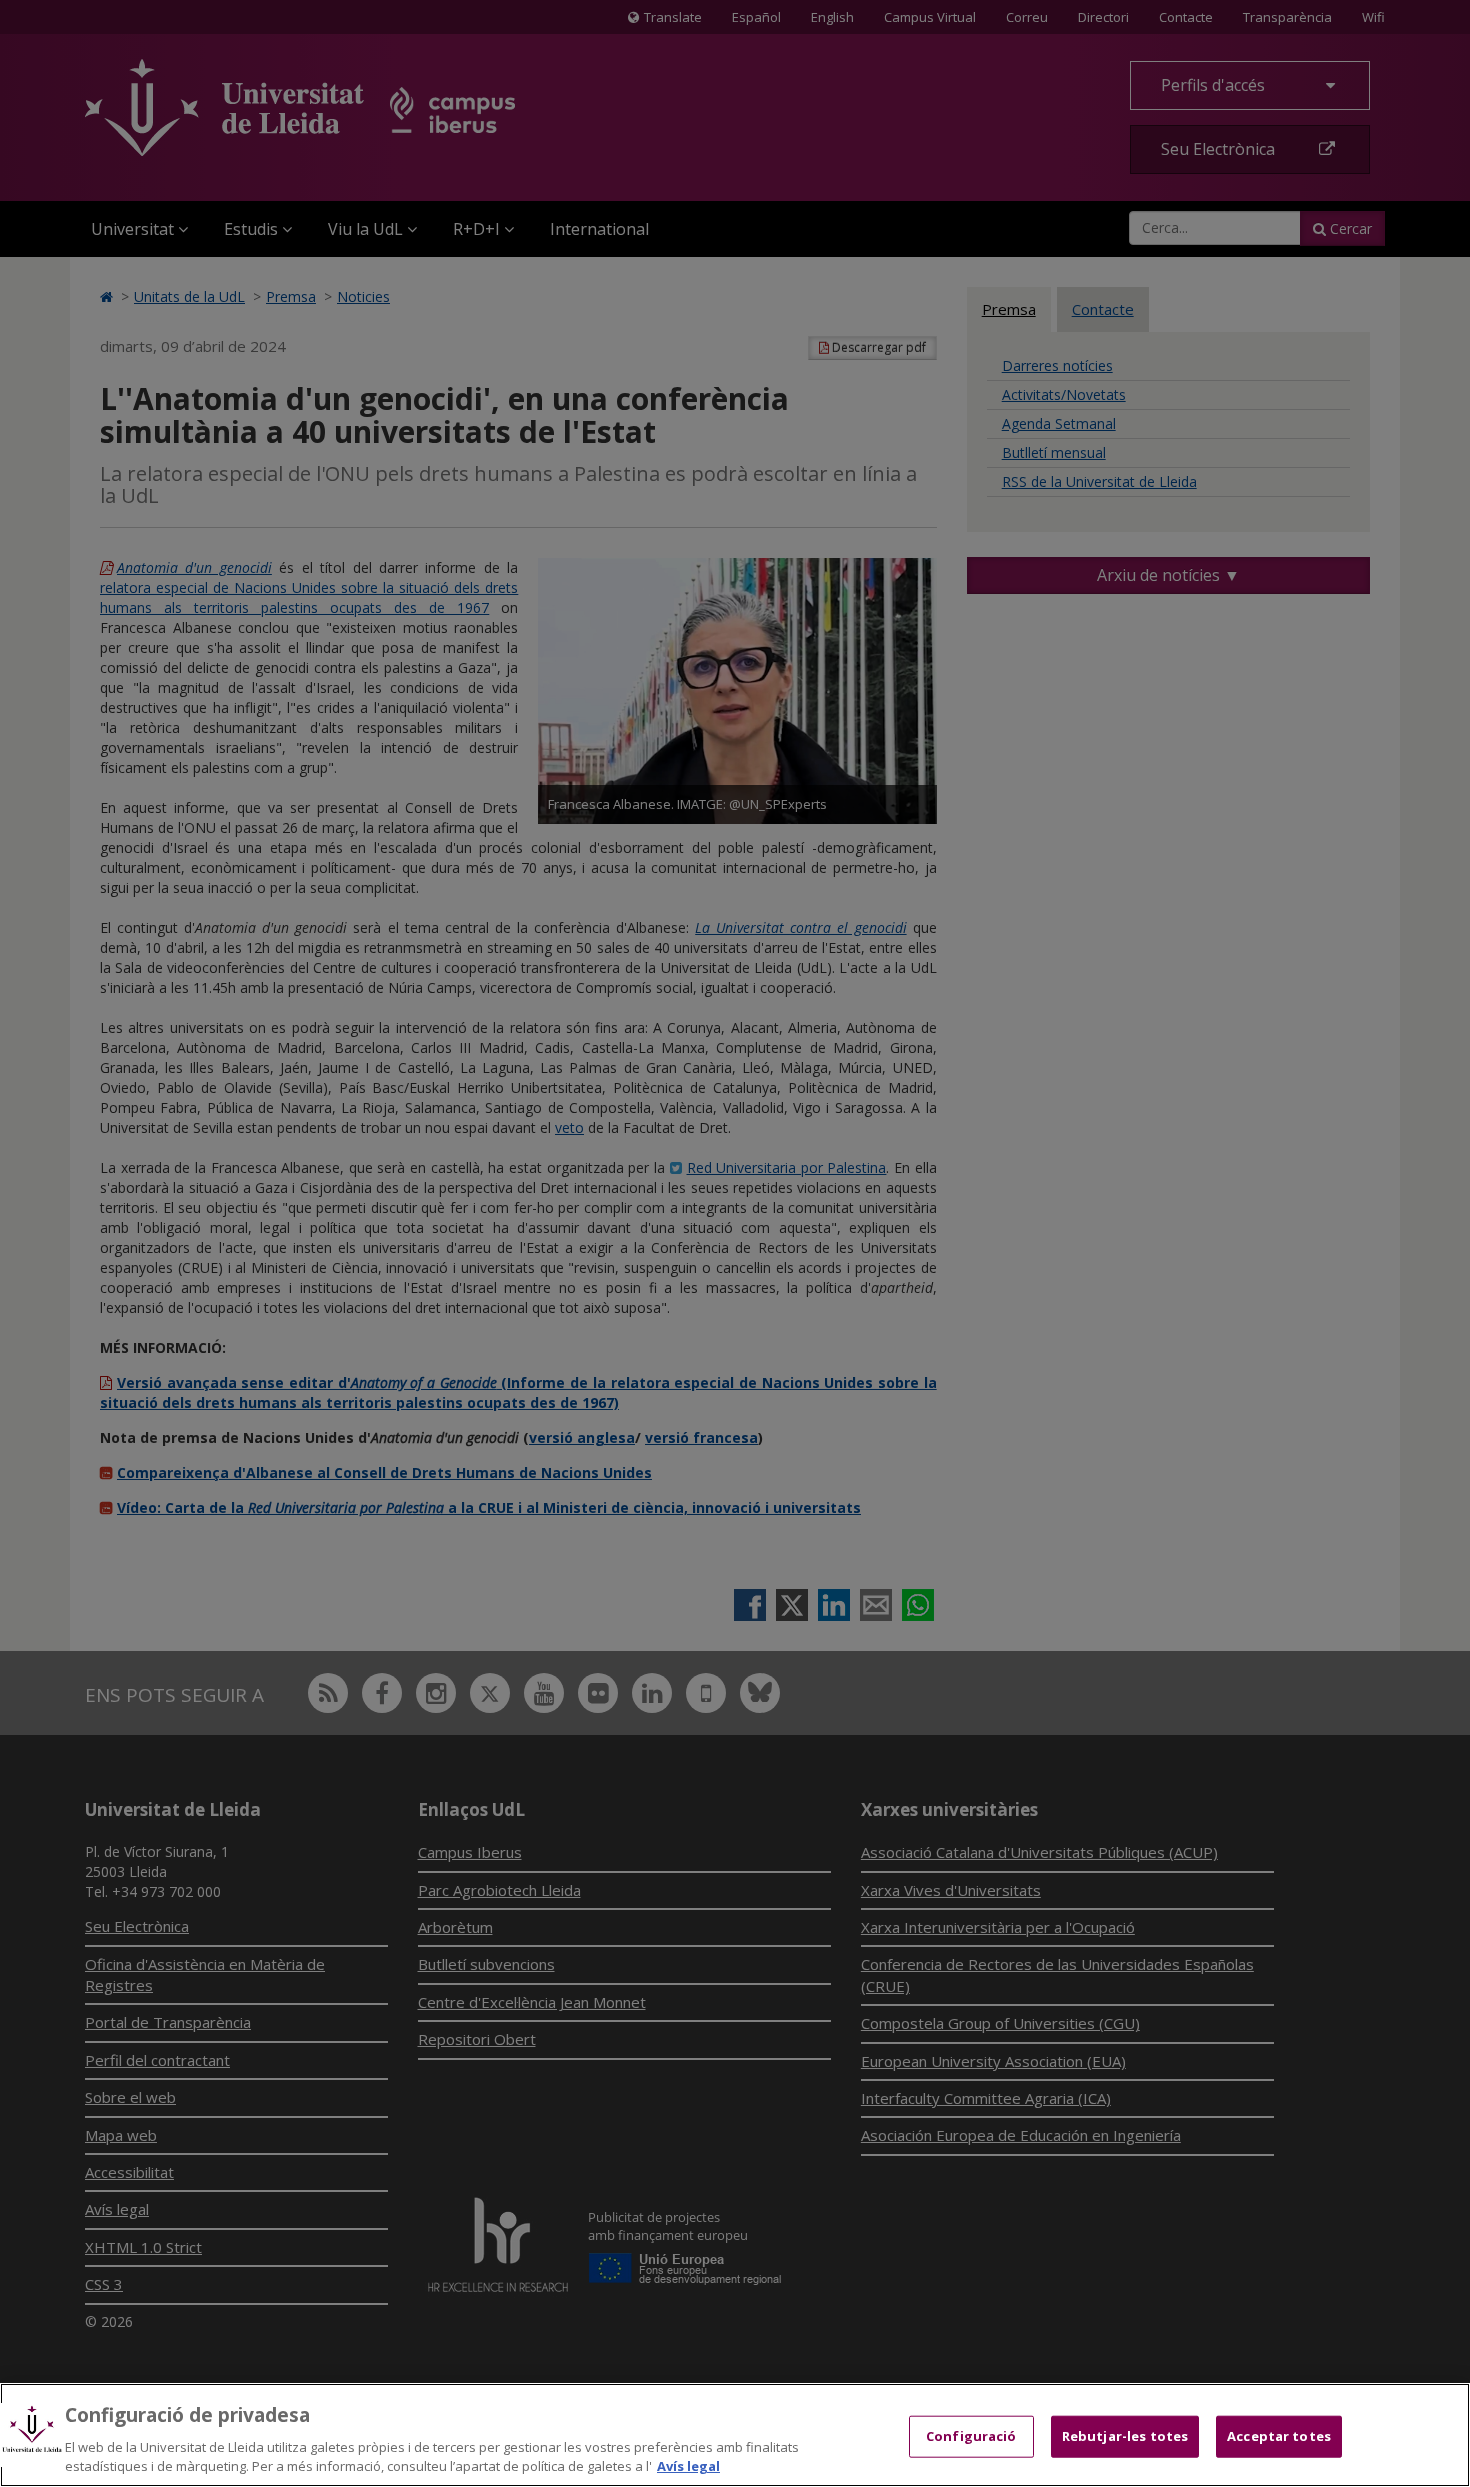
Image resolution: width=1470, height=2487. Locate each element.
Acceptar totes (1279, 2436)
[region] (735, 2435)
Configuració (971, 2436)
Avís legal (688, 2466)
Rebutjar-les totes (1125, 2436)
